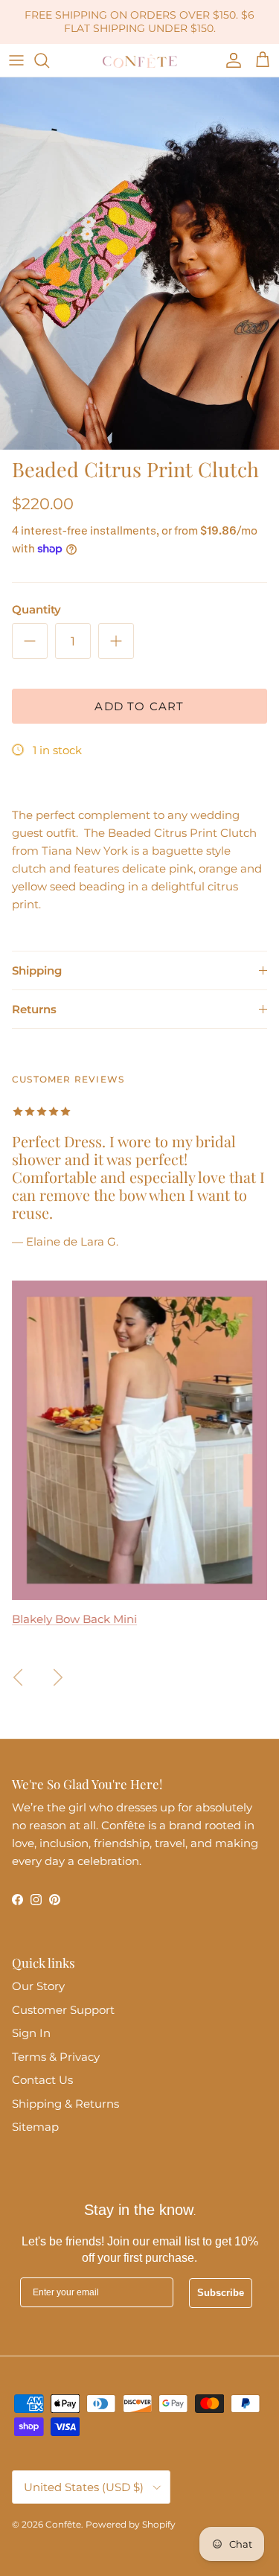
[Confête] (140, 60)
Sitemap (35, 2127)
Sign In (31, 2033)
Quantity (36, 609)
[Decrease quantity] (30, 641)
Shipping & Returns (65, 2104)
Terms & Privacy (56, 2057)
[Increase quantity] (116, 641)
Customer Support (63, 2010)
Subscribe (221, 2293)
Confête (63, 2524)
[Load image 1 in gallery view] (139, 264)
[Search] (49, 60)
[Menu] (16, 60)
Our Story (38, 1986)
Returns (34, 1009)
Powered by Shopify (131, 2524)
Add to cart (139, 706)
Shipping (37, 970)
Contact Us (42, 2080)
